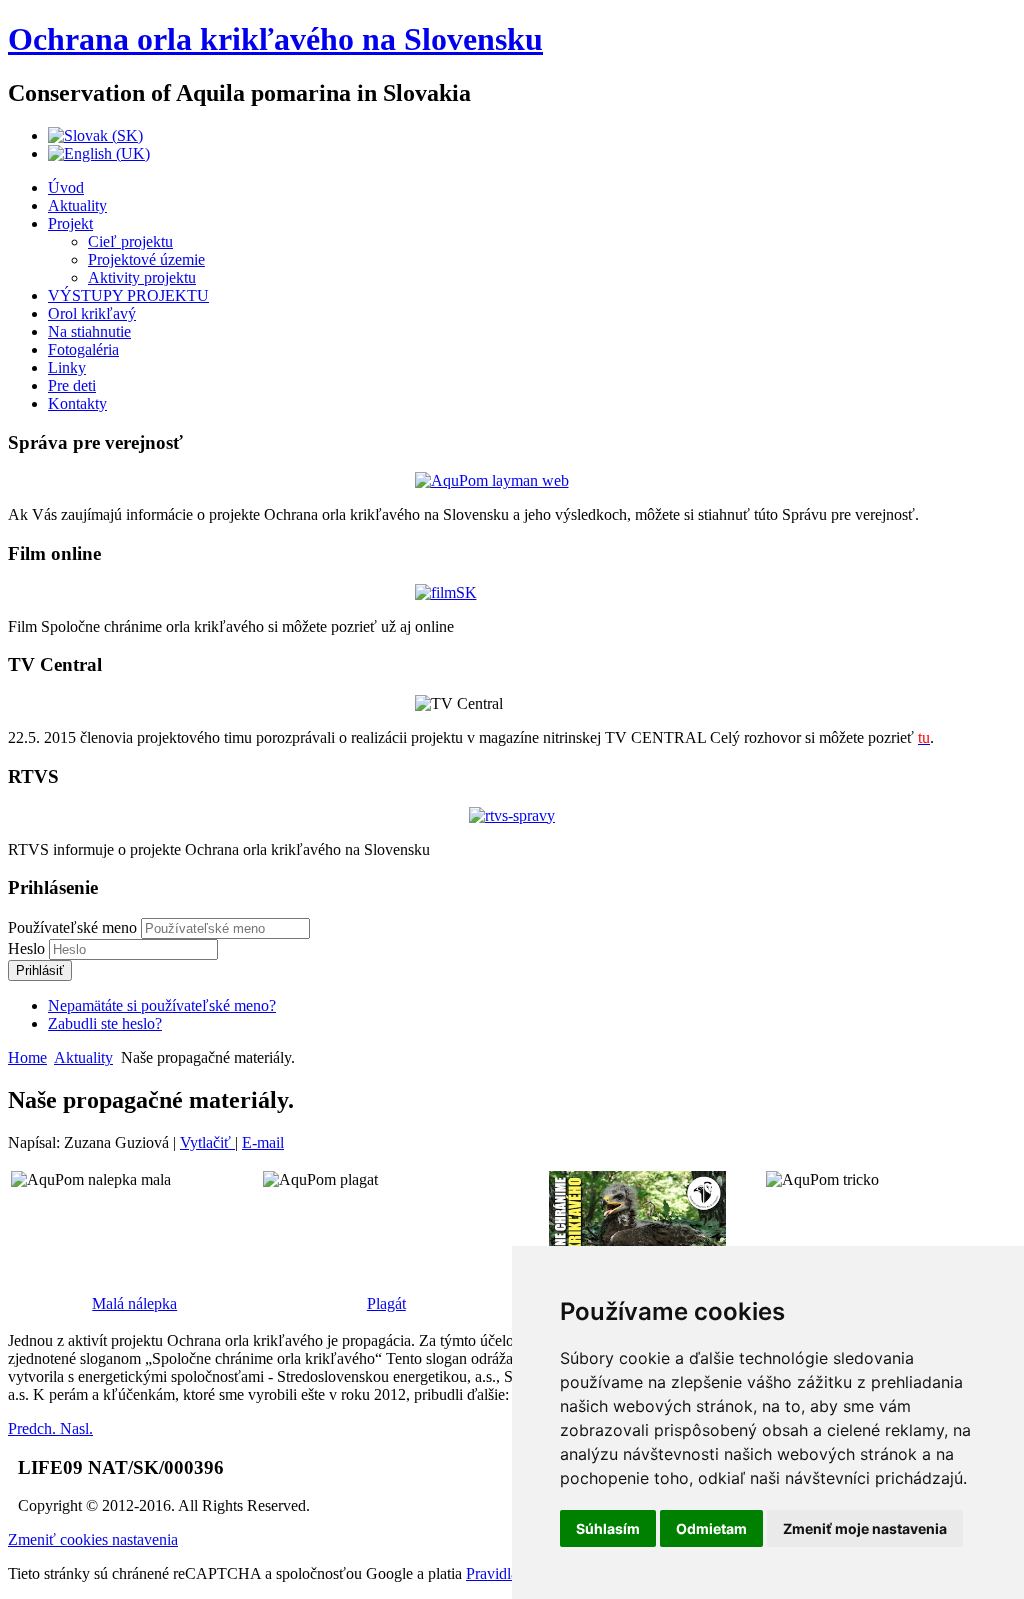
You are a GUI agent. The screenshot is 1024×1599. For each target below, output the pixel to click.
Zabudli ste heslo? (105, 1023)
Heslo (28, 948)
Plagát (386, 1303)
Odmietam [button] (711, 1528)
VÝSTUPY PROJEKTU (128, 295)
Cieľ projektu (130, 241)
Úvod (66, 187)
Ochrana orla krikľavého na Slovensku (275, 39)
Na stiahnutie (89, 331)
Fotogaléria (83, 349)
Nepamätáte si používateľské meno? (162, 1005)
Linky (67, 367)
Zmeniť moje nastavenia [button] (865, 1528)
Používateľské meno (72, 927)
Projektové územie (146, 259)
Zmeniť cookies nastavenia (93, 1539)
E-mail (263, 1142)
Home (27, 1057)
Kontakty (77, 403)
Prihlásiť (40, 970)
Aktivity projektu (142, 277)
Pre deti (72, 385)
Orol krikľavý (92, 313)
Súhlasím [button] (608, 1528)
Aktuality (77, 205)
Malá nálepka (134, 1303)
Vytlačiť (207, 1142)
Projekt (70, 223)
